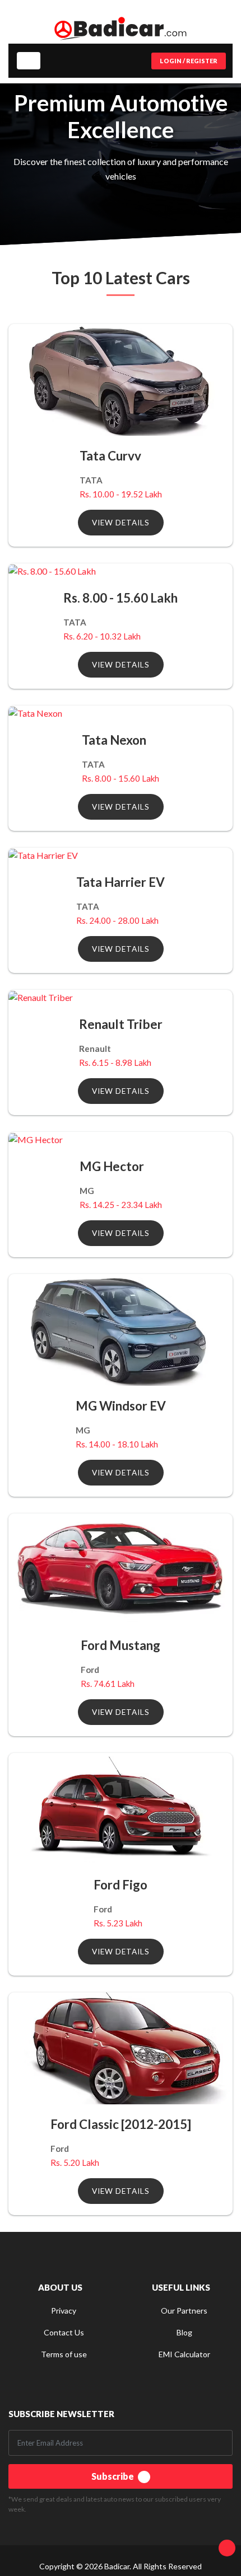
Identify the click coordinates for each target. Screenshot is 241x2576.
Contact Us (64, 2332)
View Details (121, 523)
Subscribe (113, 2476)
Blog (184, 2332)
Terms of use (64, 2354)
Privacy (64, 2311)
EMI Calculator (184, 2354)
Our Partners (184, 2311)
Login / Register (189, 61)
